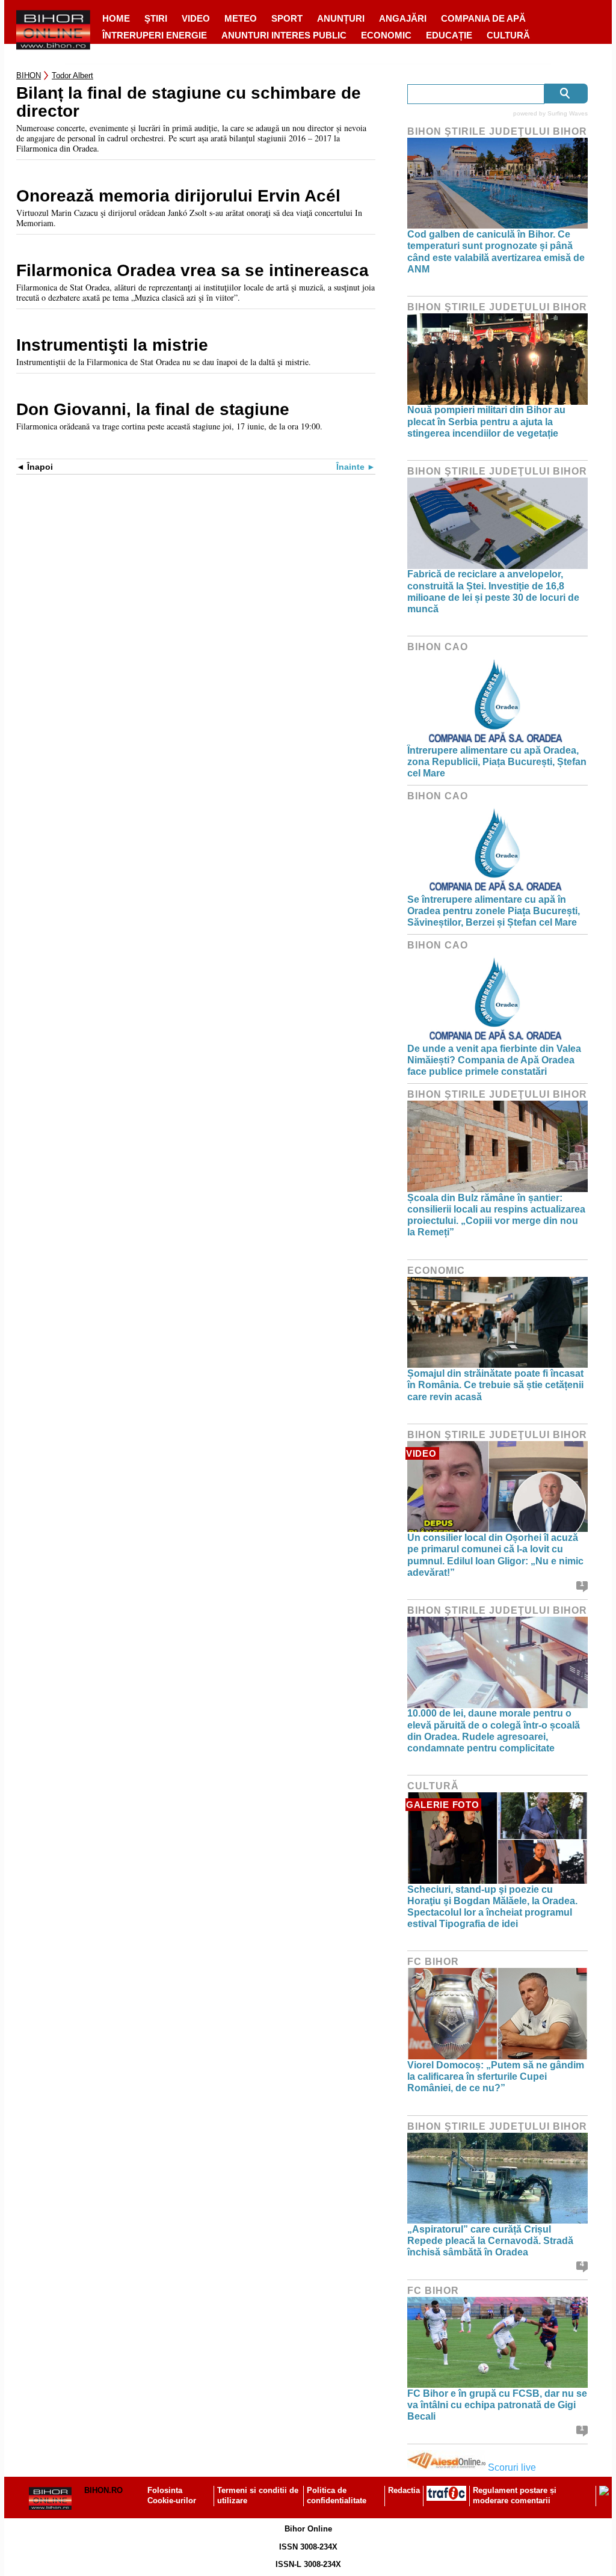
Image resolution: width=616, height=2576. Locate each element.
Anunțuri (341, 18)
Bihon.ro (103, 2490)
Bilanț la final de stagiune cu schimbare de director (189, 102)
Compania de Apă (483, 18)
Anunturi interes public (284, 35)
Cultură (508, 35)
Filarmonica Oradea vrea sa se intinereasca (192, 271)
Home (116, 18)
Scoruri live (512, 2467)
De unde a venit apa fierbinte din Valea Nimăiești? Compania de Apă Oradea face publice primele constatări (494, 1060)
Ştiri (156, 18)
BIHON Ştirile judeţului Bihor (497, 131)
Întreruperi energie (155, 35)
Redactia (404, 2490)
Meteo (241, 18)
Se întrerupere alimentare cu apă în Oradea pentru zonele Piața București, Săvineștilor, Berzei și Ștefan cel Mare (494, 911)
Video (196, 18)
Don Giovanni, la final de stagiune (153, 410)
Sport (287, 18)
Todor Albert (72, 75)
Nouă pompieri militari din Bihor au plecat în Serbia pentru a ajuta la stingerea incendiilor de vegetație (486, 421)
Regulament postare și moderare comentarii (515, 2495)
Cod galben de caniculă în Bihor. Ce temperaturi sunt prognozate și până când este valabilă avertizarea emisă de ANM (496, 252)
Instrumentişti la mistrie (112, 345)
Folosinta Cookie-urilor (172, 2495)
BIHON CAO (438, 647)
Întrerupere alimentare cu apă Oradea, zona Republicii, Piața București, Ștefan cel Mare (497, 762)
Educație (449, 35)
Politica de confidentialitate (337, 2495)
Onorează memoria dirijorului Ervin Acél (178, 196)
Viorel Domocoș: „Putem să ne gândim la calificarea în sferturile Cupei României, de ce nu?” (496, 2076)
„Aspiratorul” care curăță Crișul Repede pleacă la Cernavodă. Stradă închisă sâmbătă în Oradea (490, 2241)
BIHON (29, 75)
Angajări (403, 18)
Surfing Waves (568, 113)
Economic (386, 35)
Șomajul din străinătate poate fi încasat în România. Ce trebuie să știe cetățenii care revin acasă (495, 1385)
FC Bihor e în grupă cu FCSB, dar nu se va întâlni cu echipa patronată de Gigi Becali (497, 2405)
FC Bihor (433, 1962)
